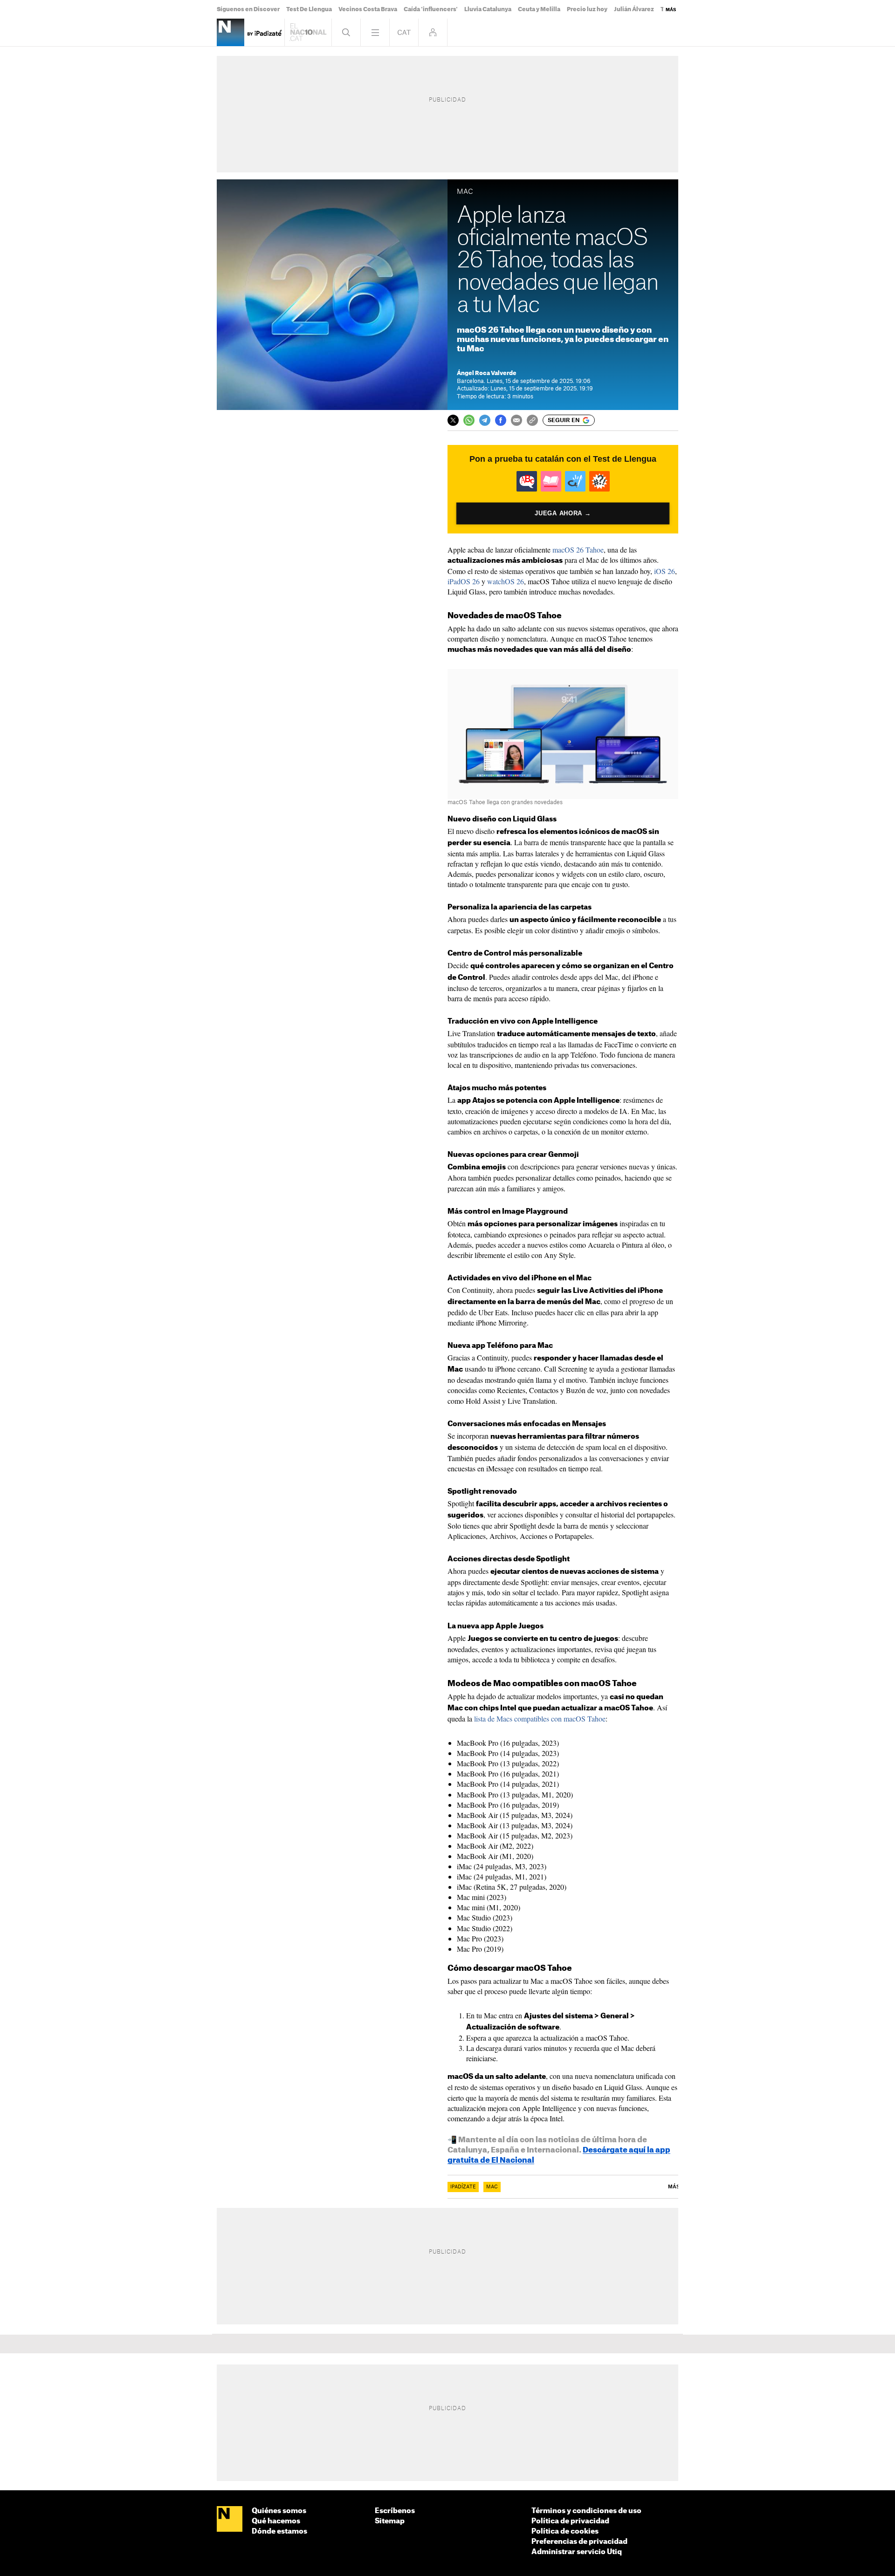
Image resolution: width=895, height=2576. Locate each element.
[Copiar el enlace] (532, 420)
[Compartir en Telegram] (485, 420)
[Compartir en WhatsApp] (469, 420)
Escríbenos (395, 2511)
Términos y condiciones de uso (586, 2511)
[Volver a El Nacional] (308, 32)
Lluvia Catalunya (488, 9)
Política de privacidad (570, 2521)
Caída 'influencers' (431, 9)
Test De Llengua (309, 9)
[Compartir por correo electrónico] (516, 420)
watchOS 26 (506, 581)
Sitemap (390, 2521)
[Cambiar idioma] (404, 32)
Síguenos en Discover (248, 9)
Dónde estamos (279, 2532)
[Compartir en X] (453, 420)
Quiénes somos (279, 2511)
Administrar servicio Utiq (577, 2552)
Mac (492, 2187)
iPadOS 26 (464, 581)
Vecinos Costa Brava (368, 9)
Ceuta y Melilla (539, 9)
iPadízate (463, 2187)
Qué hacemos (276, 2521)
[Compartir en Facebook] (501, 420)
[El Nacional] (230, 2520)
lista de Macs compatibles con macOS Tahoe (540, 1718)
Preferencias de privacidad (579, 2542)
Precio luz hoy (587, 9)
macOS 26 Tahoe (578, 550)
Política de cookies (565, 2532)
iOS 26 (664, 571)
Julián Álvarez (634, 9)
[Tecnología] (231, 32)
